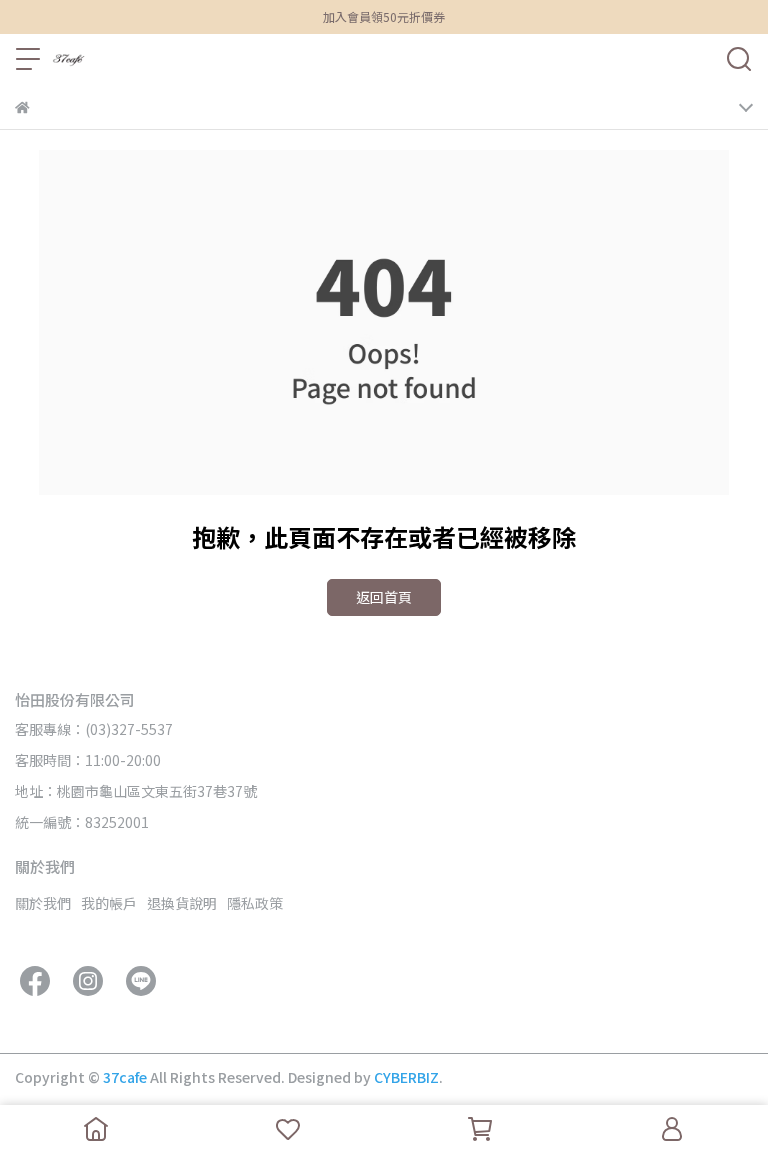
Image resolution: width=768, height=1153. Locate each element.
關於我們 (43, 903)
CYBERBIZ (406, 1077)
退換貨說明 (182, 903)
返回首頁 (384, 597)
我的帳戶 (109, 903)
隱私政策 (255, 903)
